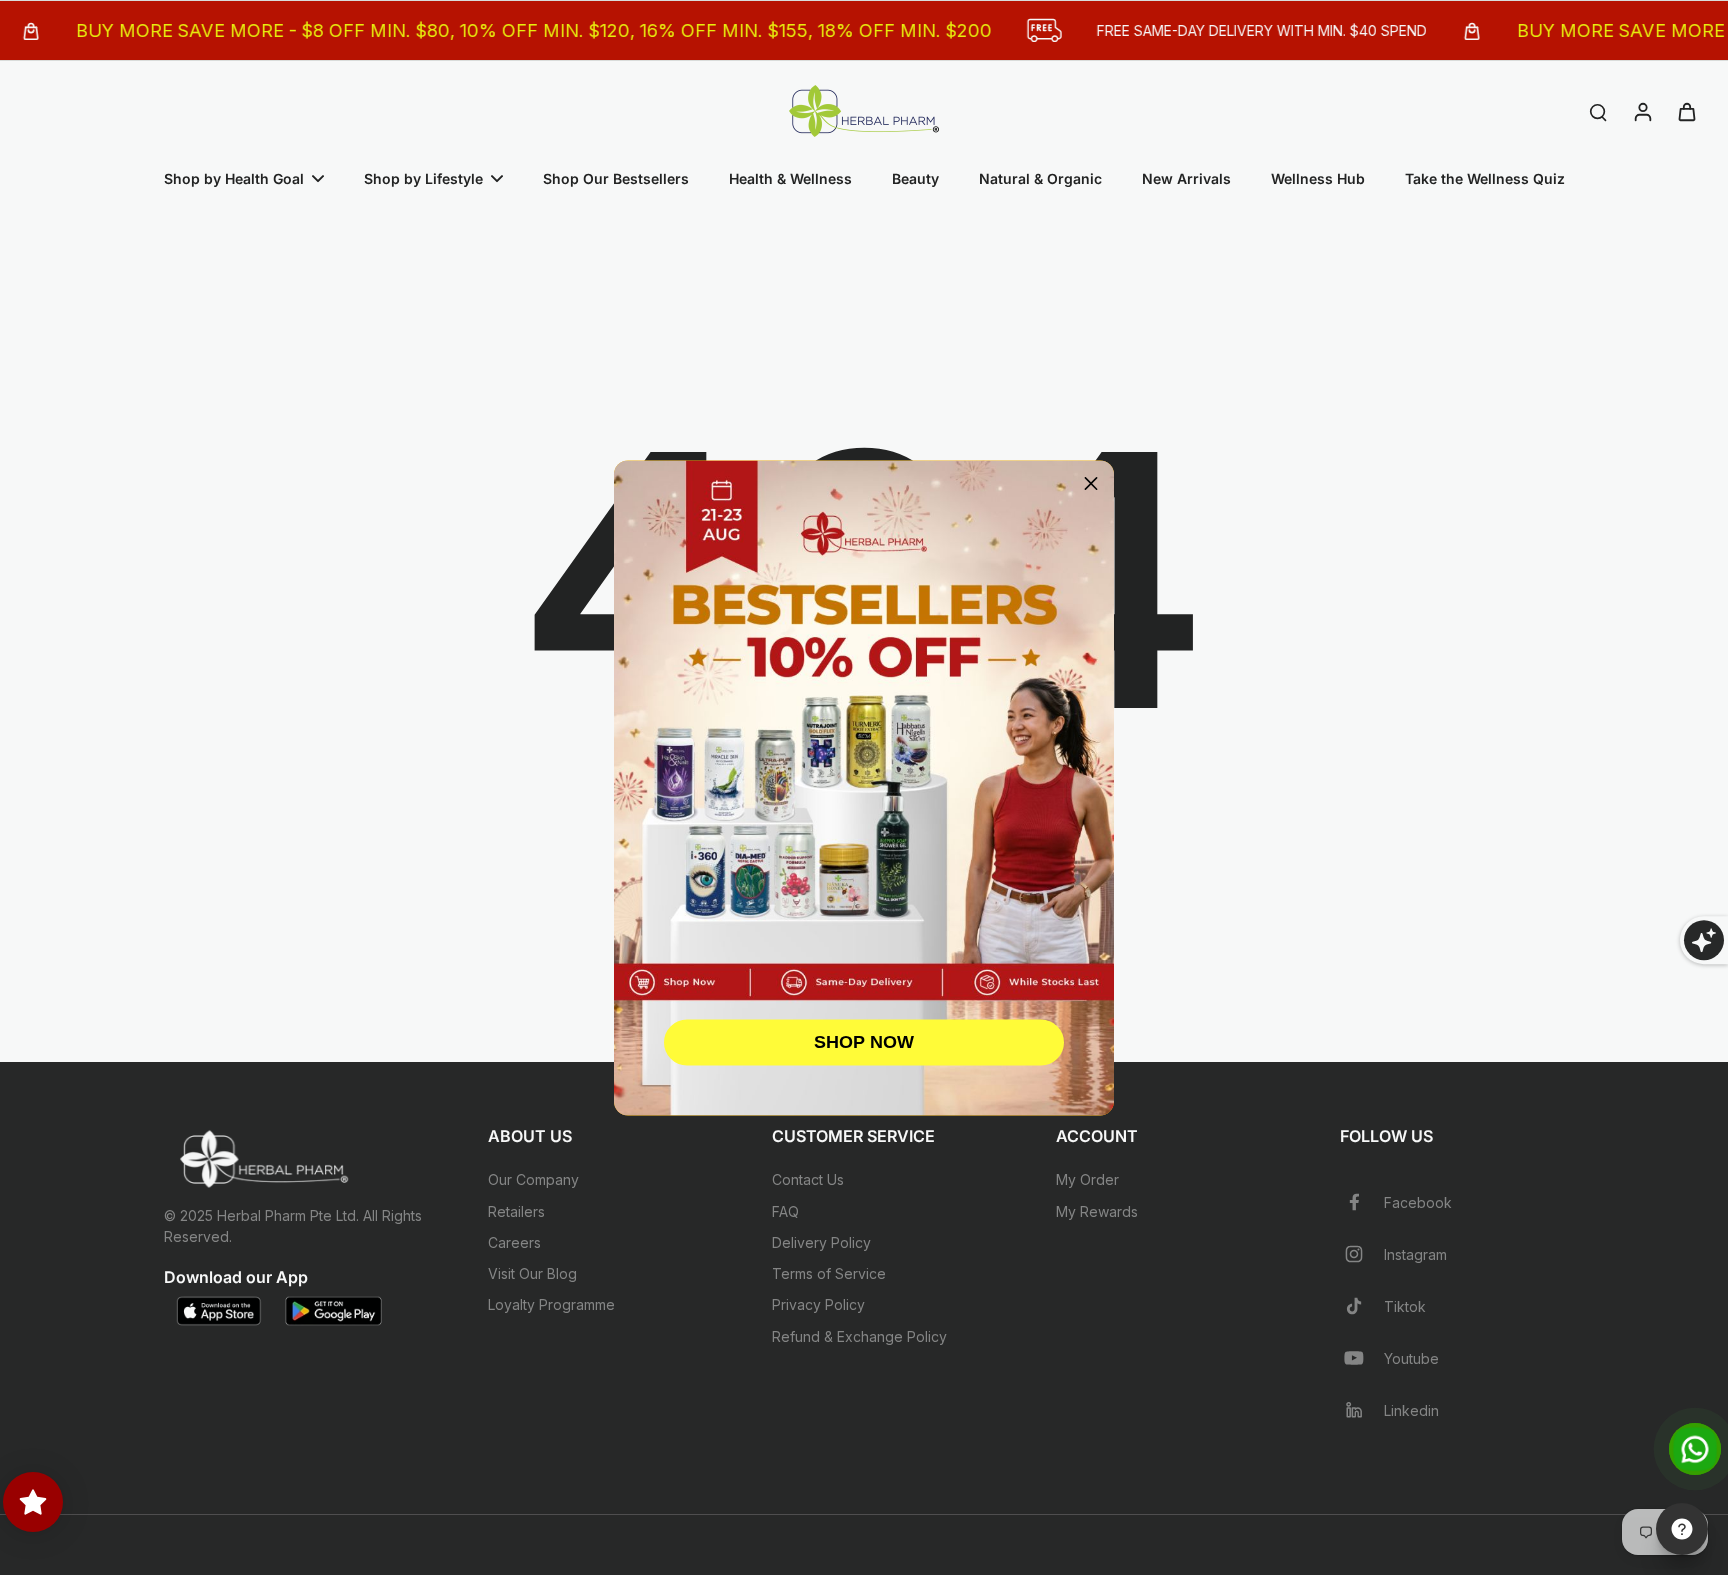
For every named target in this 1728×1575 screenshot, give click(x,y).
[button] (1091, 483)
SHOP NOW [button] (864, 1042)
